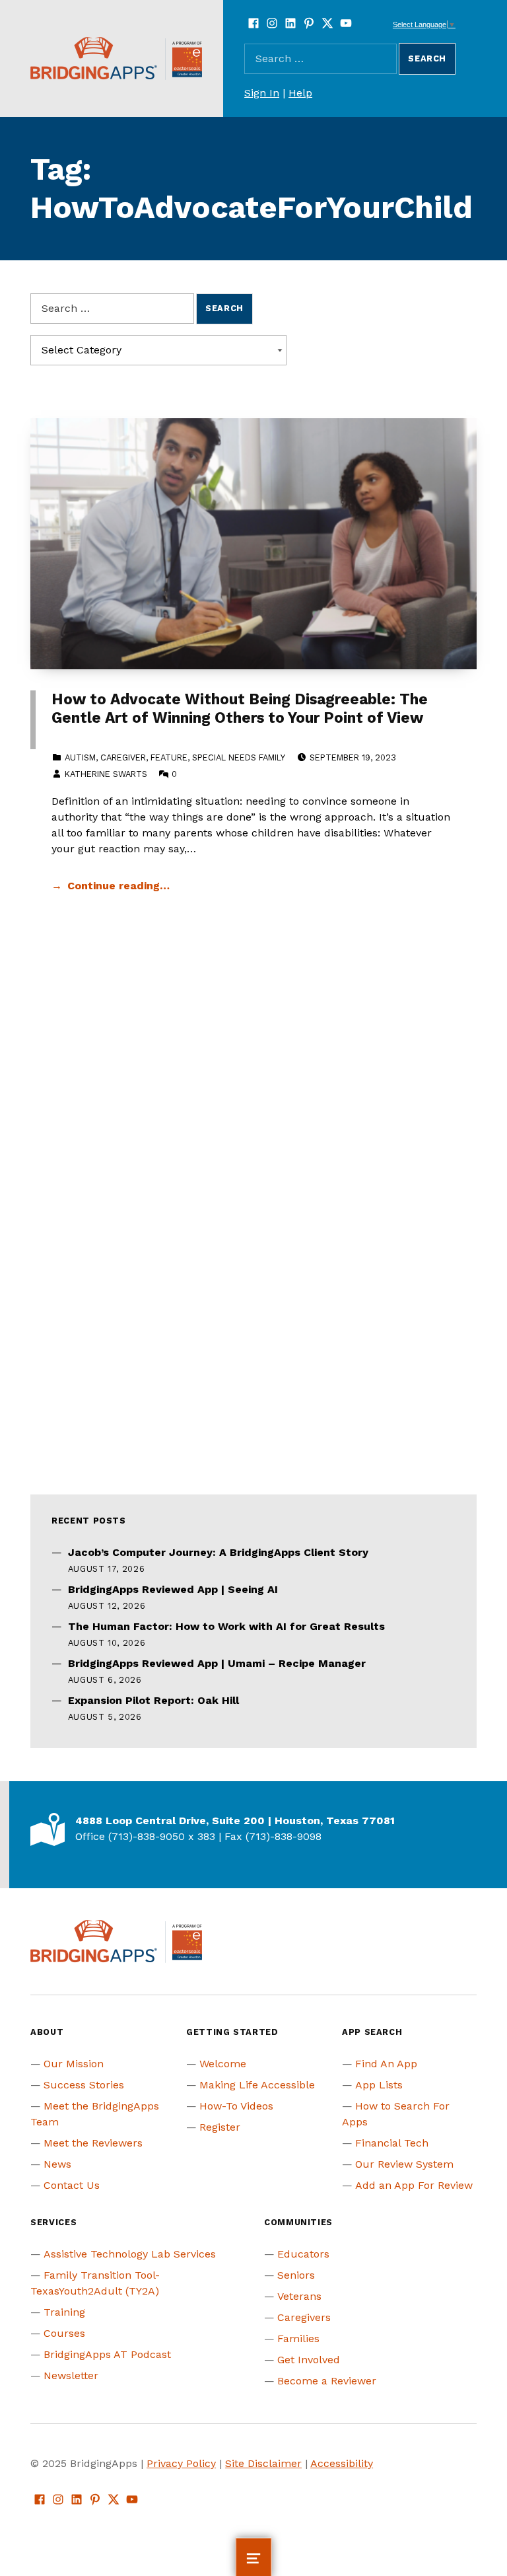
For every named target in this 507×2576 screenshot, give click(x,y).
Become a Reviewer (327, 2381)
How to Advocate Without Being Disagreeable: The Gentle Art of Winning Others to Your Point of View (240, 709)
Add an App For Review (414, 2185)
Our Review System (404, 2164)
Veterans (299, 2296)
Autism (80, 757)
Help (300, 93)
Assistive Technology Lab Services (130, 2254)
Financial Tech (392, 2143)
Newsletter (71, 2375)
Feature (169, 757)
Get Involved (309, 2360)
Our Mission (74, 2064)
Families (298, 2338)
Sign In (262, 93)
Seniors (296, 2275)
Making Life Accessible (257, 2085)
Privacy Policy (181, 2463)
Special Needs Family (239, 757)
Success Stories (84, 2085)
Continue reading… (118, 886)
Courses (64, 2333)
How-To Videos (236, 2106)
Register (220, 2127)
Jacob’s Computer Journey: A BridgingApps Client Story (218, 1552)
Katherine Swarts (106, 774)
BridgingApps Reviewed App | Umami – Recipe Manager (217, 1663)
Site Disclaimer (263, 2463)
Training (64, 2312)
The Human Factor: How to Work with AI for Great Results (226, 1626)
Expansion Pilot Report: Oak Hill (153, 1700)
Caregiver (123, 757)
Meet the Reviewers (93, 2143)
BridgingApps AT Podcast (107, 2354)
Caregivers (304, 2317)
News (57, 2164)
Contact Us (72, 2185)
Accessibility (342, 2463)
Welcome (223, 2064)
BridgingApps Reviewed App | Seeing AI (173, 1589)
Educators (303, 2254)
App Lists (379, 2085)
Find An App (386, 2064)
